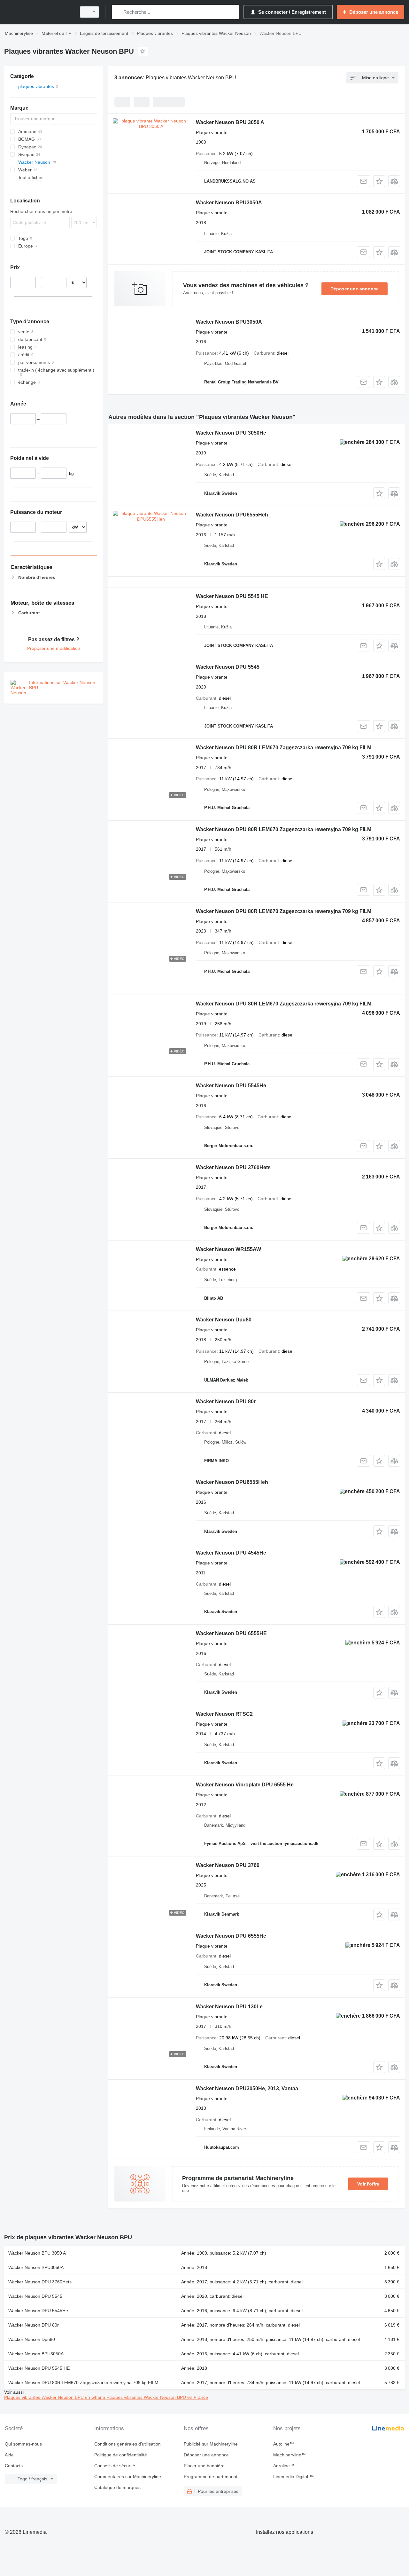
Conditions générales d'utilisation (127, 2444)
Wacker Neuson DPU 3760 (228, 1865)
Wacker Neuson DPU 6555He (231, 1936)
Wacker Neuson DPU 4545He (231, 1553)
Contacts (14, 2466)
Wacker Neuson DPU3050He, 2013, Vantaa (247, 2088)
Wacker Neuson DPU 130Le (229, 2007)
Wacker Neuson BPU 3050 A (230, 122)
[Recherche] (118, 12)
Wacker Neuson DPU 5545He (231, 1086)
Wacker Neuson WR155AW (228, 1249)
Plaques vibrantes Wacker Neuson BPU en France (157, 2397)
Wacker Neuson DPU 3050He (231, 433)
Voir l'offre (368, 2184)
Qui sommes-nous (23, 2444)
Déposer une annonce (355, 289)
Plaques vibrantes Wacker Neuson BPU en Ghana (55, 2397)
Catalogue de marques (117, 2487)
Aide (9, 2455)
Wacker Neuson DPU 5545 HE (232, 596)
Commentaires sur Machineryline (128, 2477)
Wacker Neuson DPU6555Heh (232, 515)
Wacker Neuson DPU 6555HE (231, 1633)
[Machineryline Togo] (38, 12)
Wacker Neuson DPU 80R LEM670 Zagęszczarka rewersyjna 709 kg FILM (284, 748)
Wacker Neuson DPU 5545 (228, 667)
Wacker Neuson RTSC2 (224, 1714)
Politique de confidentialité (121, 2455)
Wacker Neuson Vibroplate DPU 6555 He (245, 1785)
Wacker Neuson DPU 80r (226, 1402)
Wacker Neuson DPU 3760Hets (233, 1167)
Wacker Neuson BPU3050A (229, 203)
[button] (379, 181)
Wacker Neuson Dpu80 (224, 1320)
